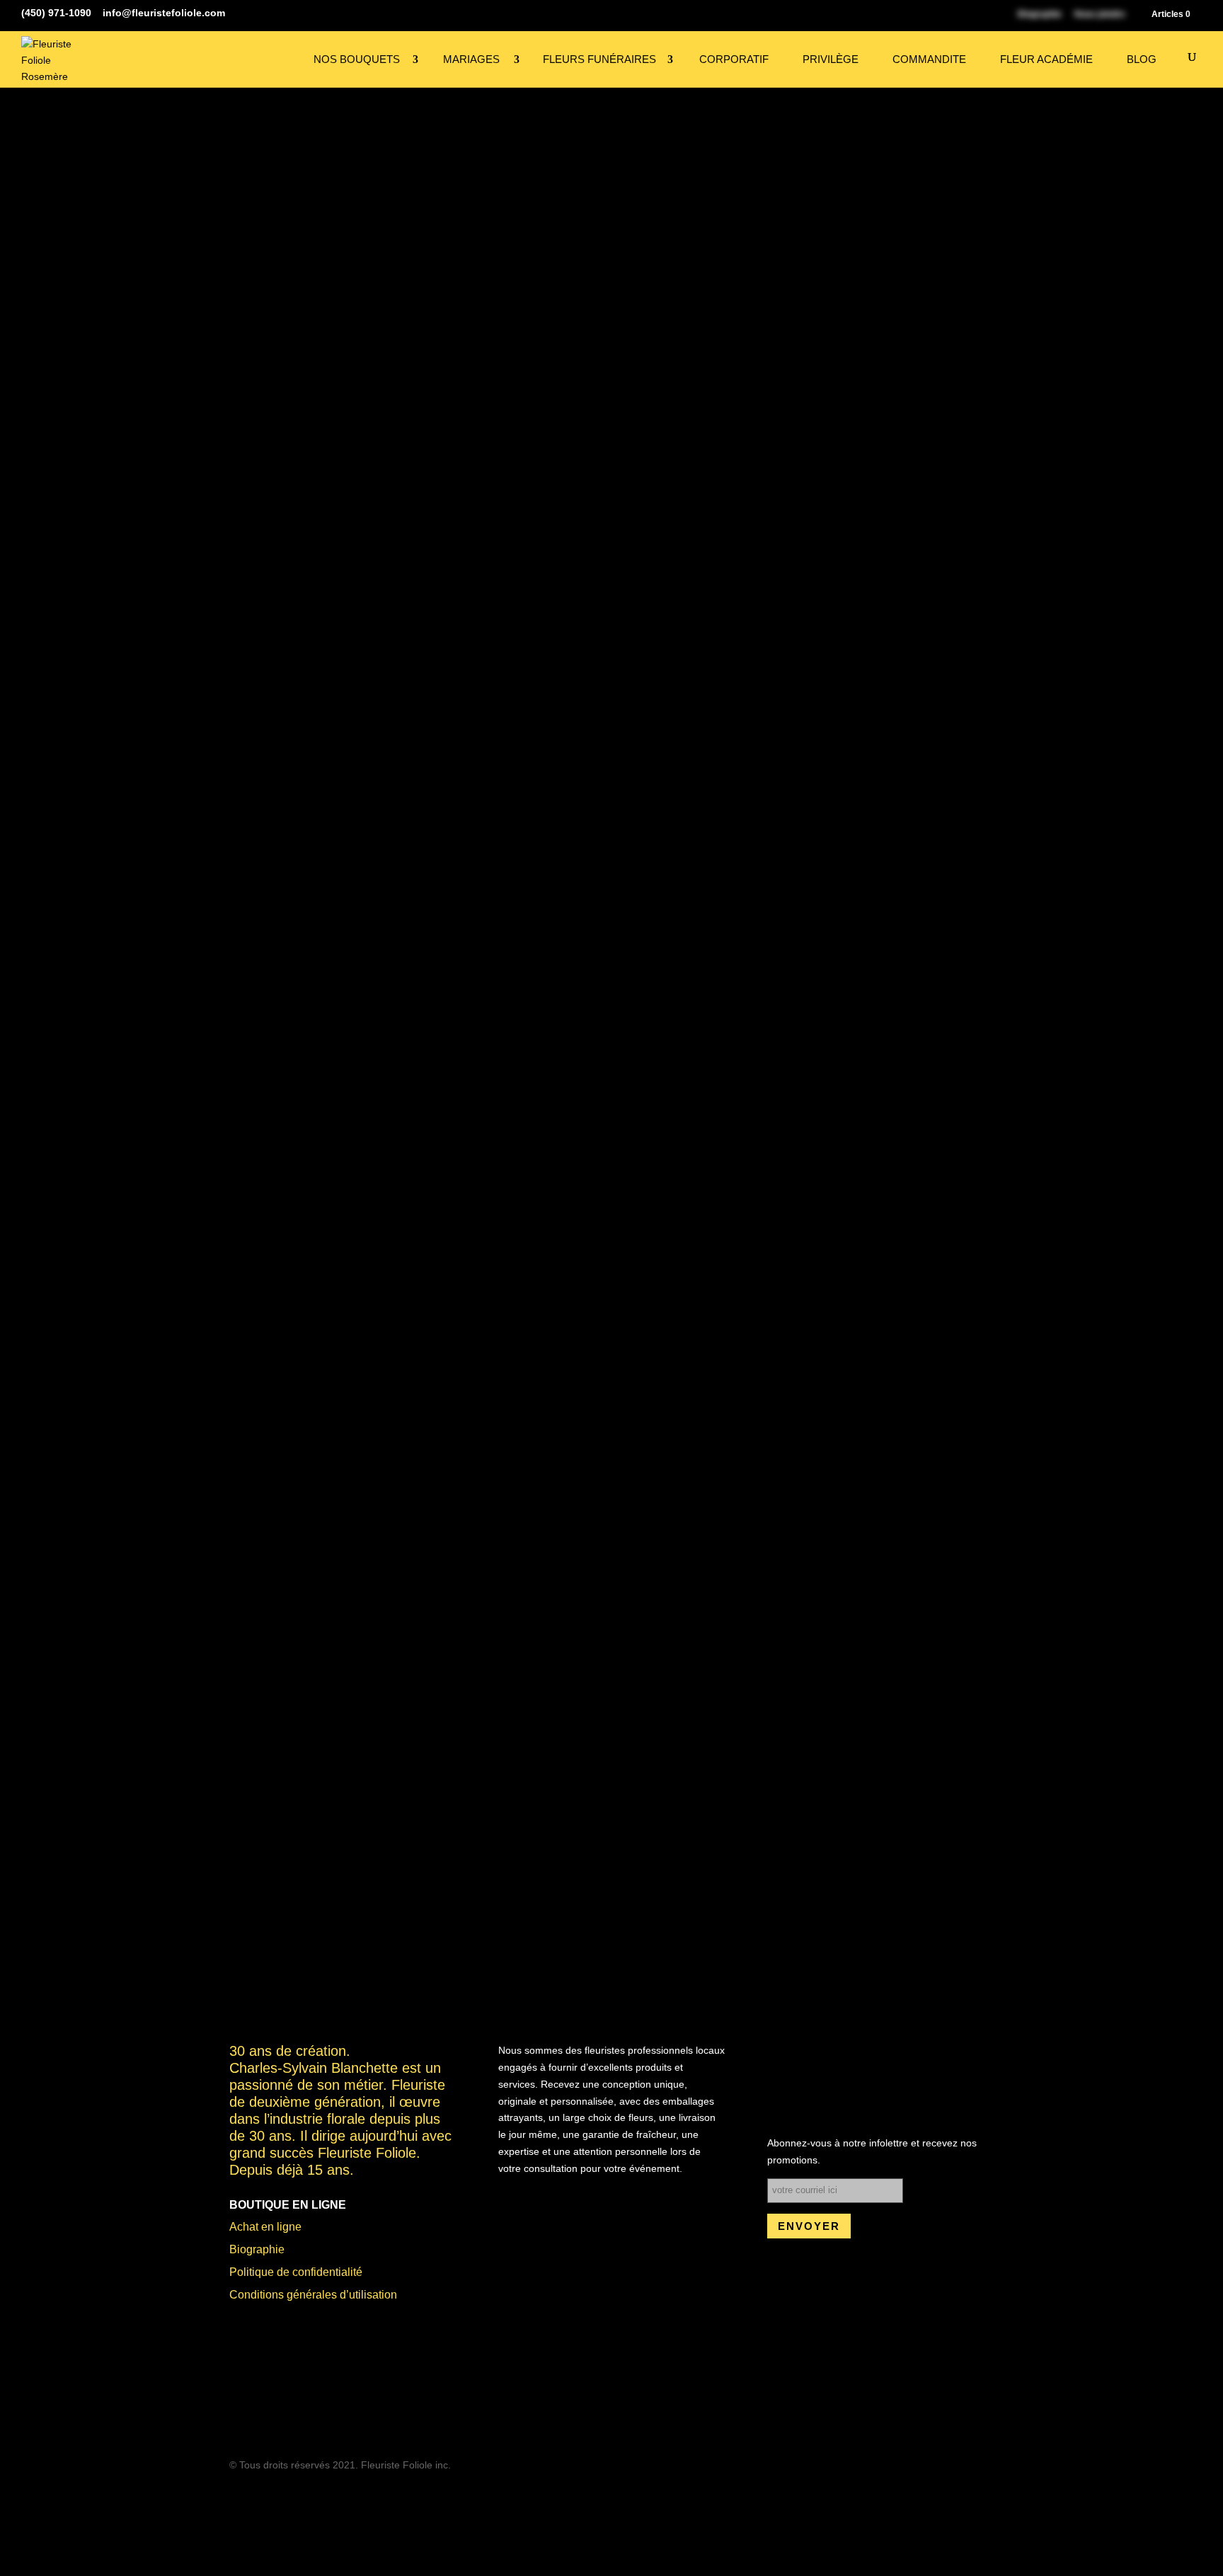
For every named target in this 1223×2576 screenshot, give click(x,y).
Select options (394, 1788)
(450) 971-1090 (268, 2401)
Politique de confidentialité (301, 2289)
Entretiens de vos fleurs (683, 1155)
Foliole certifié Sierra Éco (558, 1177)
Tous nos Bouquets (304, 200)
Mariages (514, 59)
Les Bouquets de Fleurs (859, 1073)
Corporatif (757, 59)
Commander (743, 1011)
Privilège (847, 59)
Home (242, 200)
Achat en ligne (267, 2243)
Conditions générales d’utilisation (318, 2311)
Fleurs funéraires (632, 59)
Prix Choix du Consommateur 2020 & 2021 (353, 1177)
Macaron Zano (696, 1177)
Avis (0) (790, 1177)
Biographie (258, 2266)
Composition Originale (745, 1073)
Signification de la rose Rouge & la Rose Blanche (466, 1155)
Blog (1142, 59)
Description (279, 1155)
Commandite (941, 59)
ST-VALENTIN (950, 1073)
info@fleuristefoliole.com (296, 2422)
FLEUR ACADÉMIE (1051, 59)
